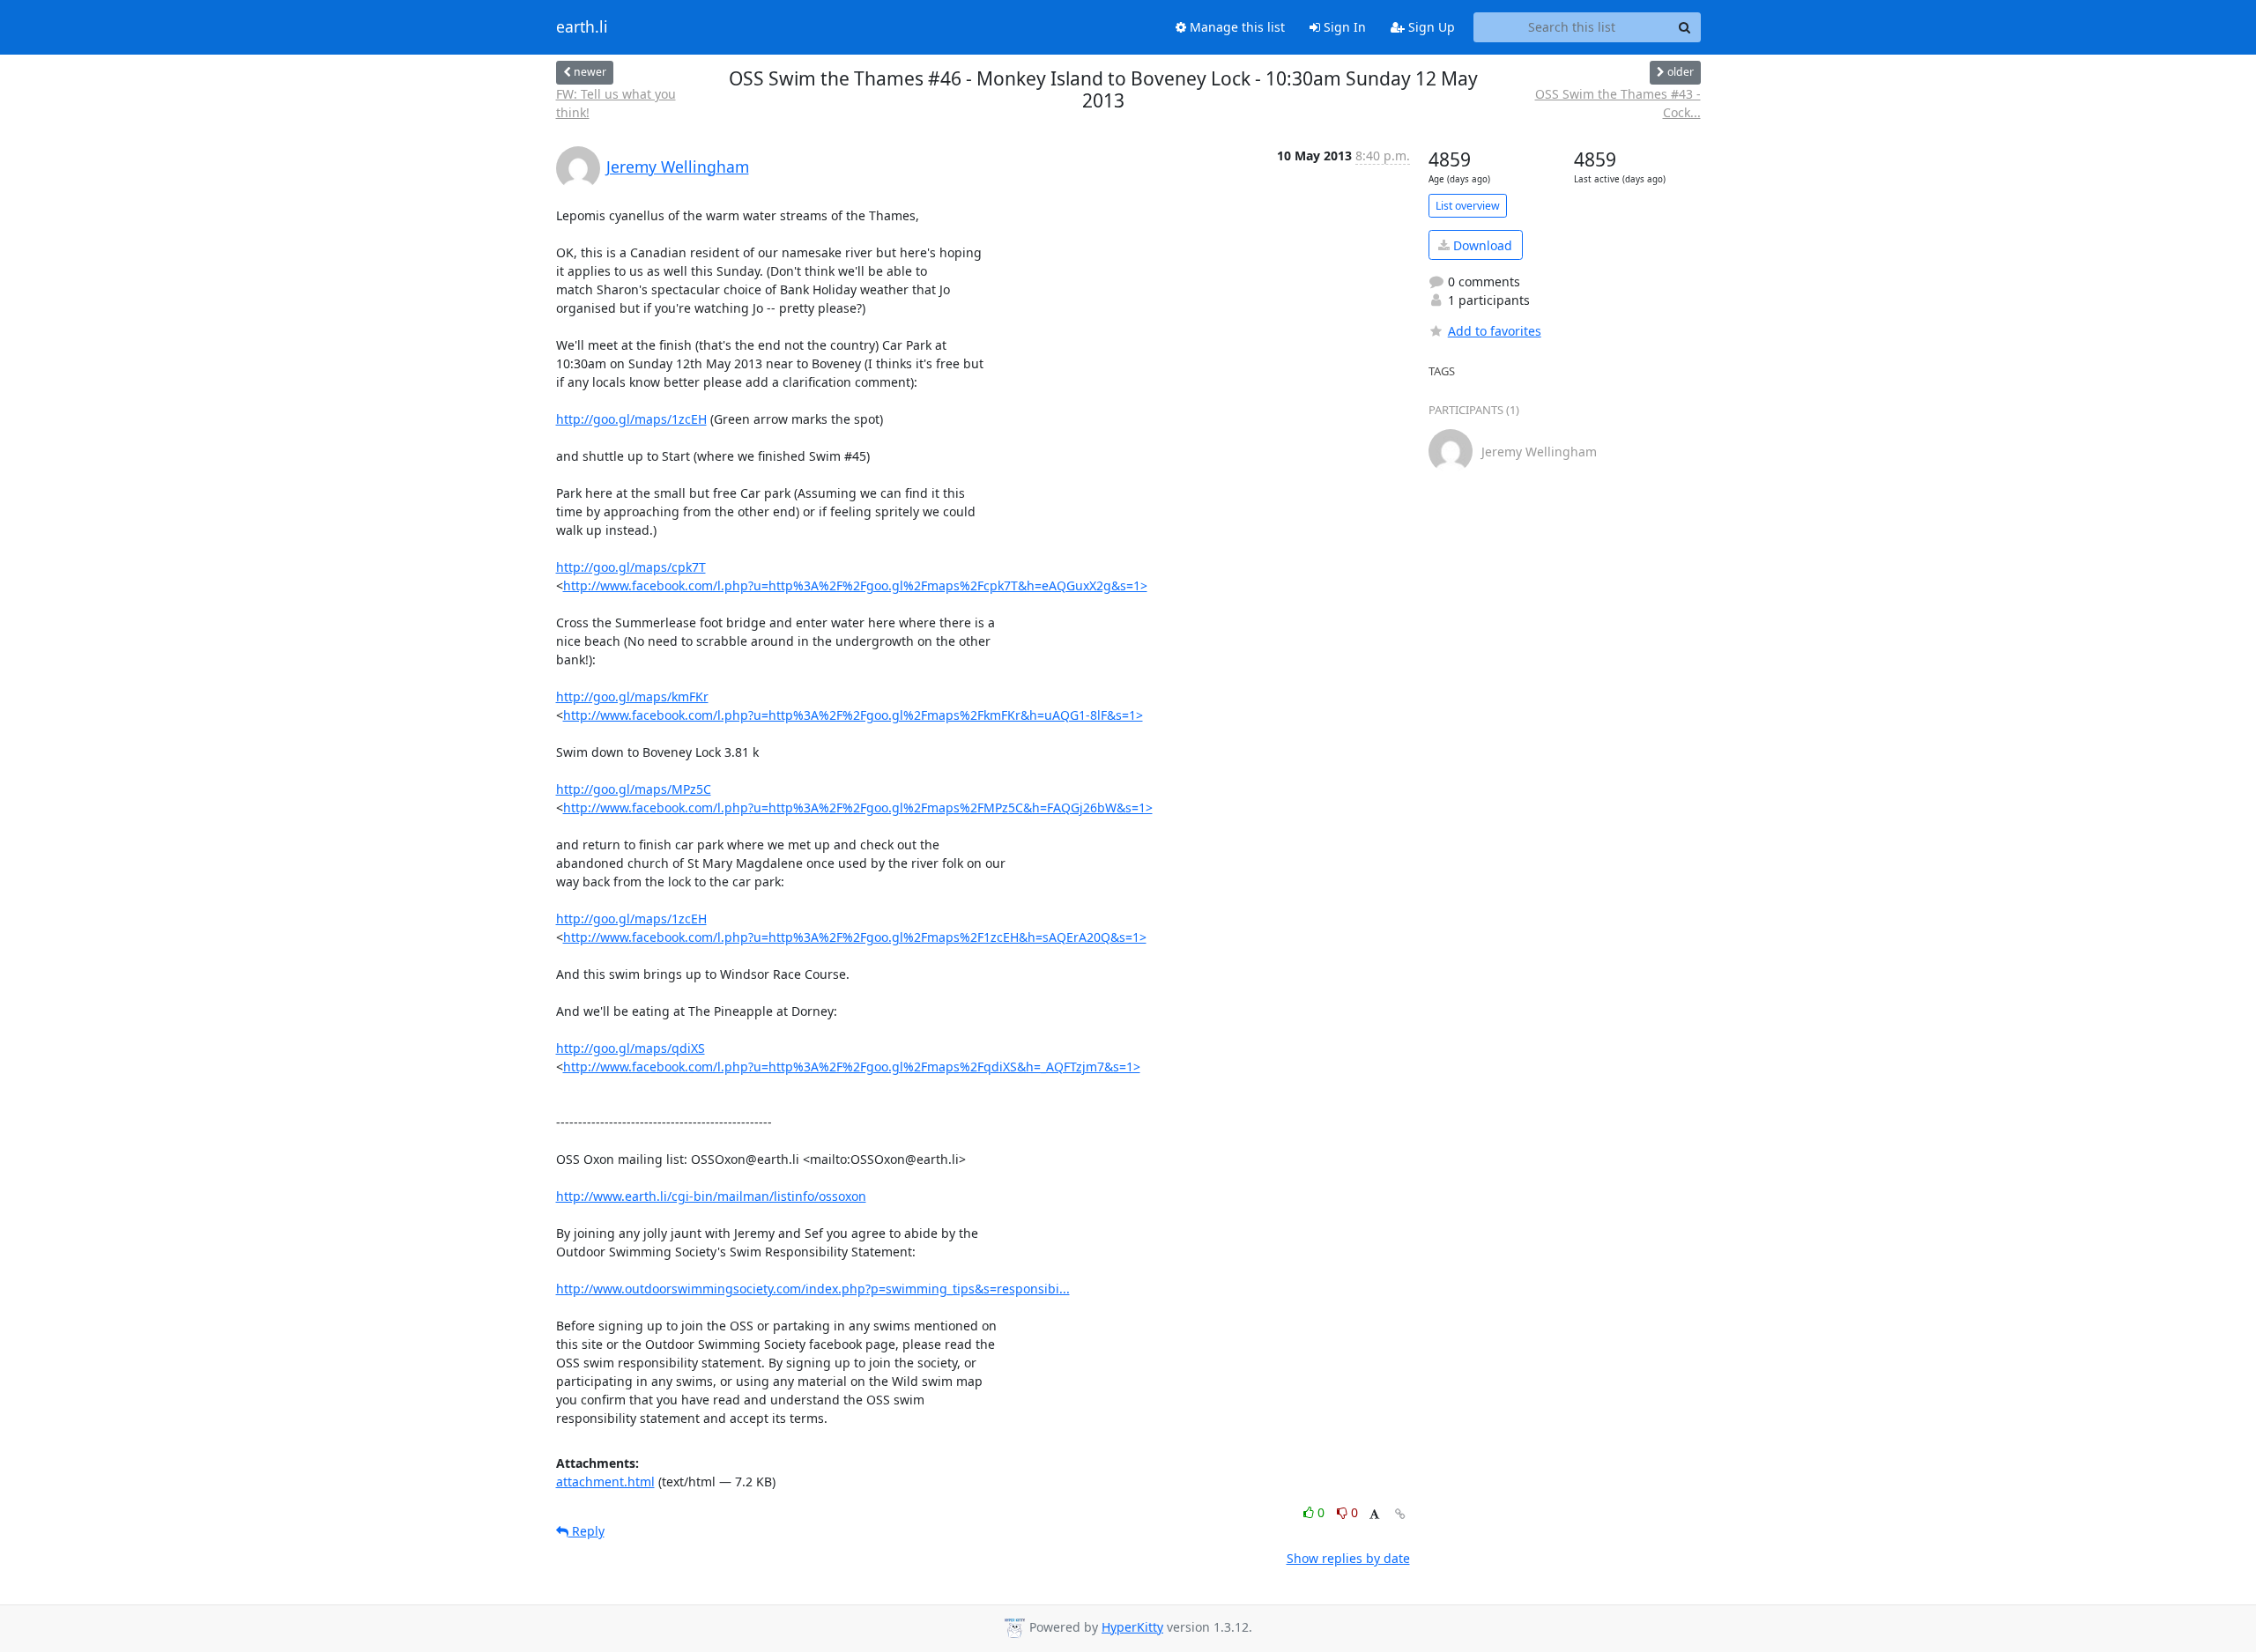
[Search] (1685, 27)
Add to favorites (1495, 331)
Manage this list (1236, 27)
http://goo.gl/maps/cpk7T (631, 567)
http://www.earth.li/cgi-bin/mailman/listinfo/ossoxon (711, 1196)
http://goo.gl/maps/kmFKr (632, 696)
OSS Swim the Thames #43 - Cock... (1618, 103)
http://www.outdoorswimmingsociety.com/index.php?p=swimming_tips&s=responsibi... (813, 1289)
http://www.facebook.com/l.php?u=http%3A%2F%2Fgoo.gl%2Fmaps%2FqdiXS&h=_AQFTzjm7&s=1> (852, 1067)
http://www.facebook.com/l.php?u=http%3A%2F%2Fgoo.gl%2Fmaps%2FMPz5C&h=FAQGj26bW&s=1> (858, 807)
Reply (586, 1531)
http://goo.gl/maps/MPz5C (634, 789)
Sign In (1343, 27)
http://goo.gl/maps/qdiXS (631, 1048)
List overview (1468, 206)
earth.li (582, 27)
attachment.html (605, 1482)
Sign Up (1430, 27)
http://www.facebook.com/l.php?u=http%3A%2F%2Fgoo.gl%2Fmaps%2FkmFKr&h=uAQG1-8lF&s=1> (853, 715)
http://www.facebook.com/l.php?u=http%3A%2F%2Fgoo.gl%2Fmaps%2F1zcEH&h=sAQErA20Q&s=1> (855, 937)
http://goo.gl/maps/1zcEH (631, 419)
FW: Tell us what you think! (616, 103)
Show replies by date (1348, 1558)
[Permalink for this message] (1400, 1514)
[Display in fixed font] (1374, 1515)
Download (1481, 245)
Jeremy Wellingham (678, 167)
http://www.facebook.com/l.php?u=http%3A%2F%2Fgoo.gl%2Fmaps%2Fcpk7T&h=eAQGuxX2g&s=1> (855, 585)
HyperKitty (1132, 1627)
